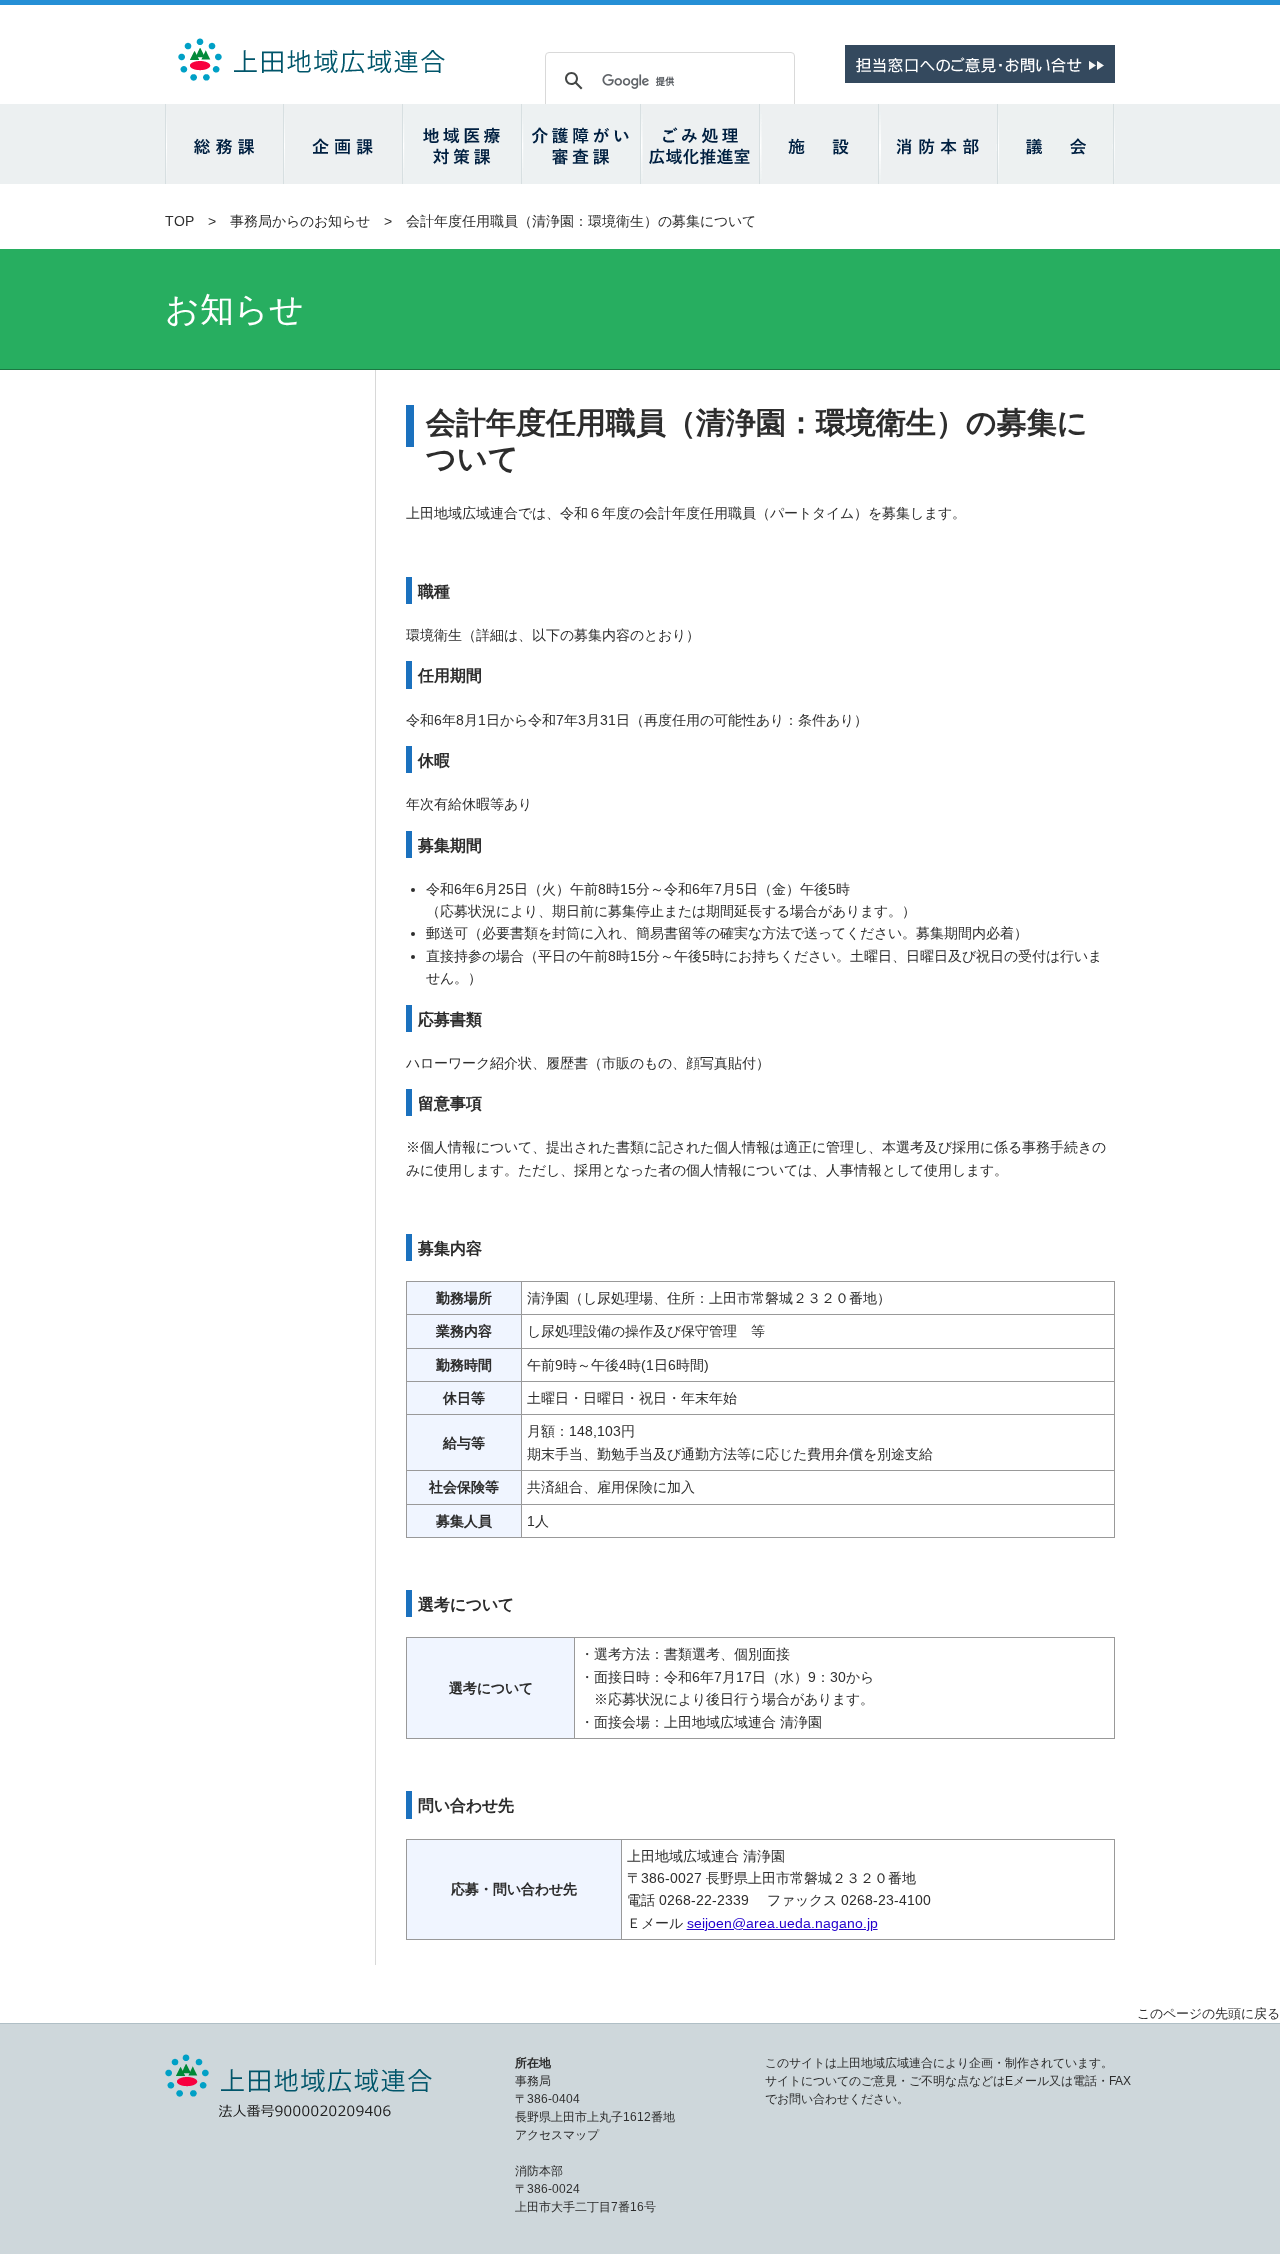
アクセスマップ (557, 2135)
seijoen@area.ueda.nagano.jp (782, 1923)
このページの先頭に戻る (1208, 2013)
